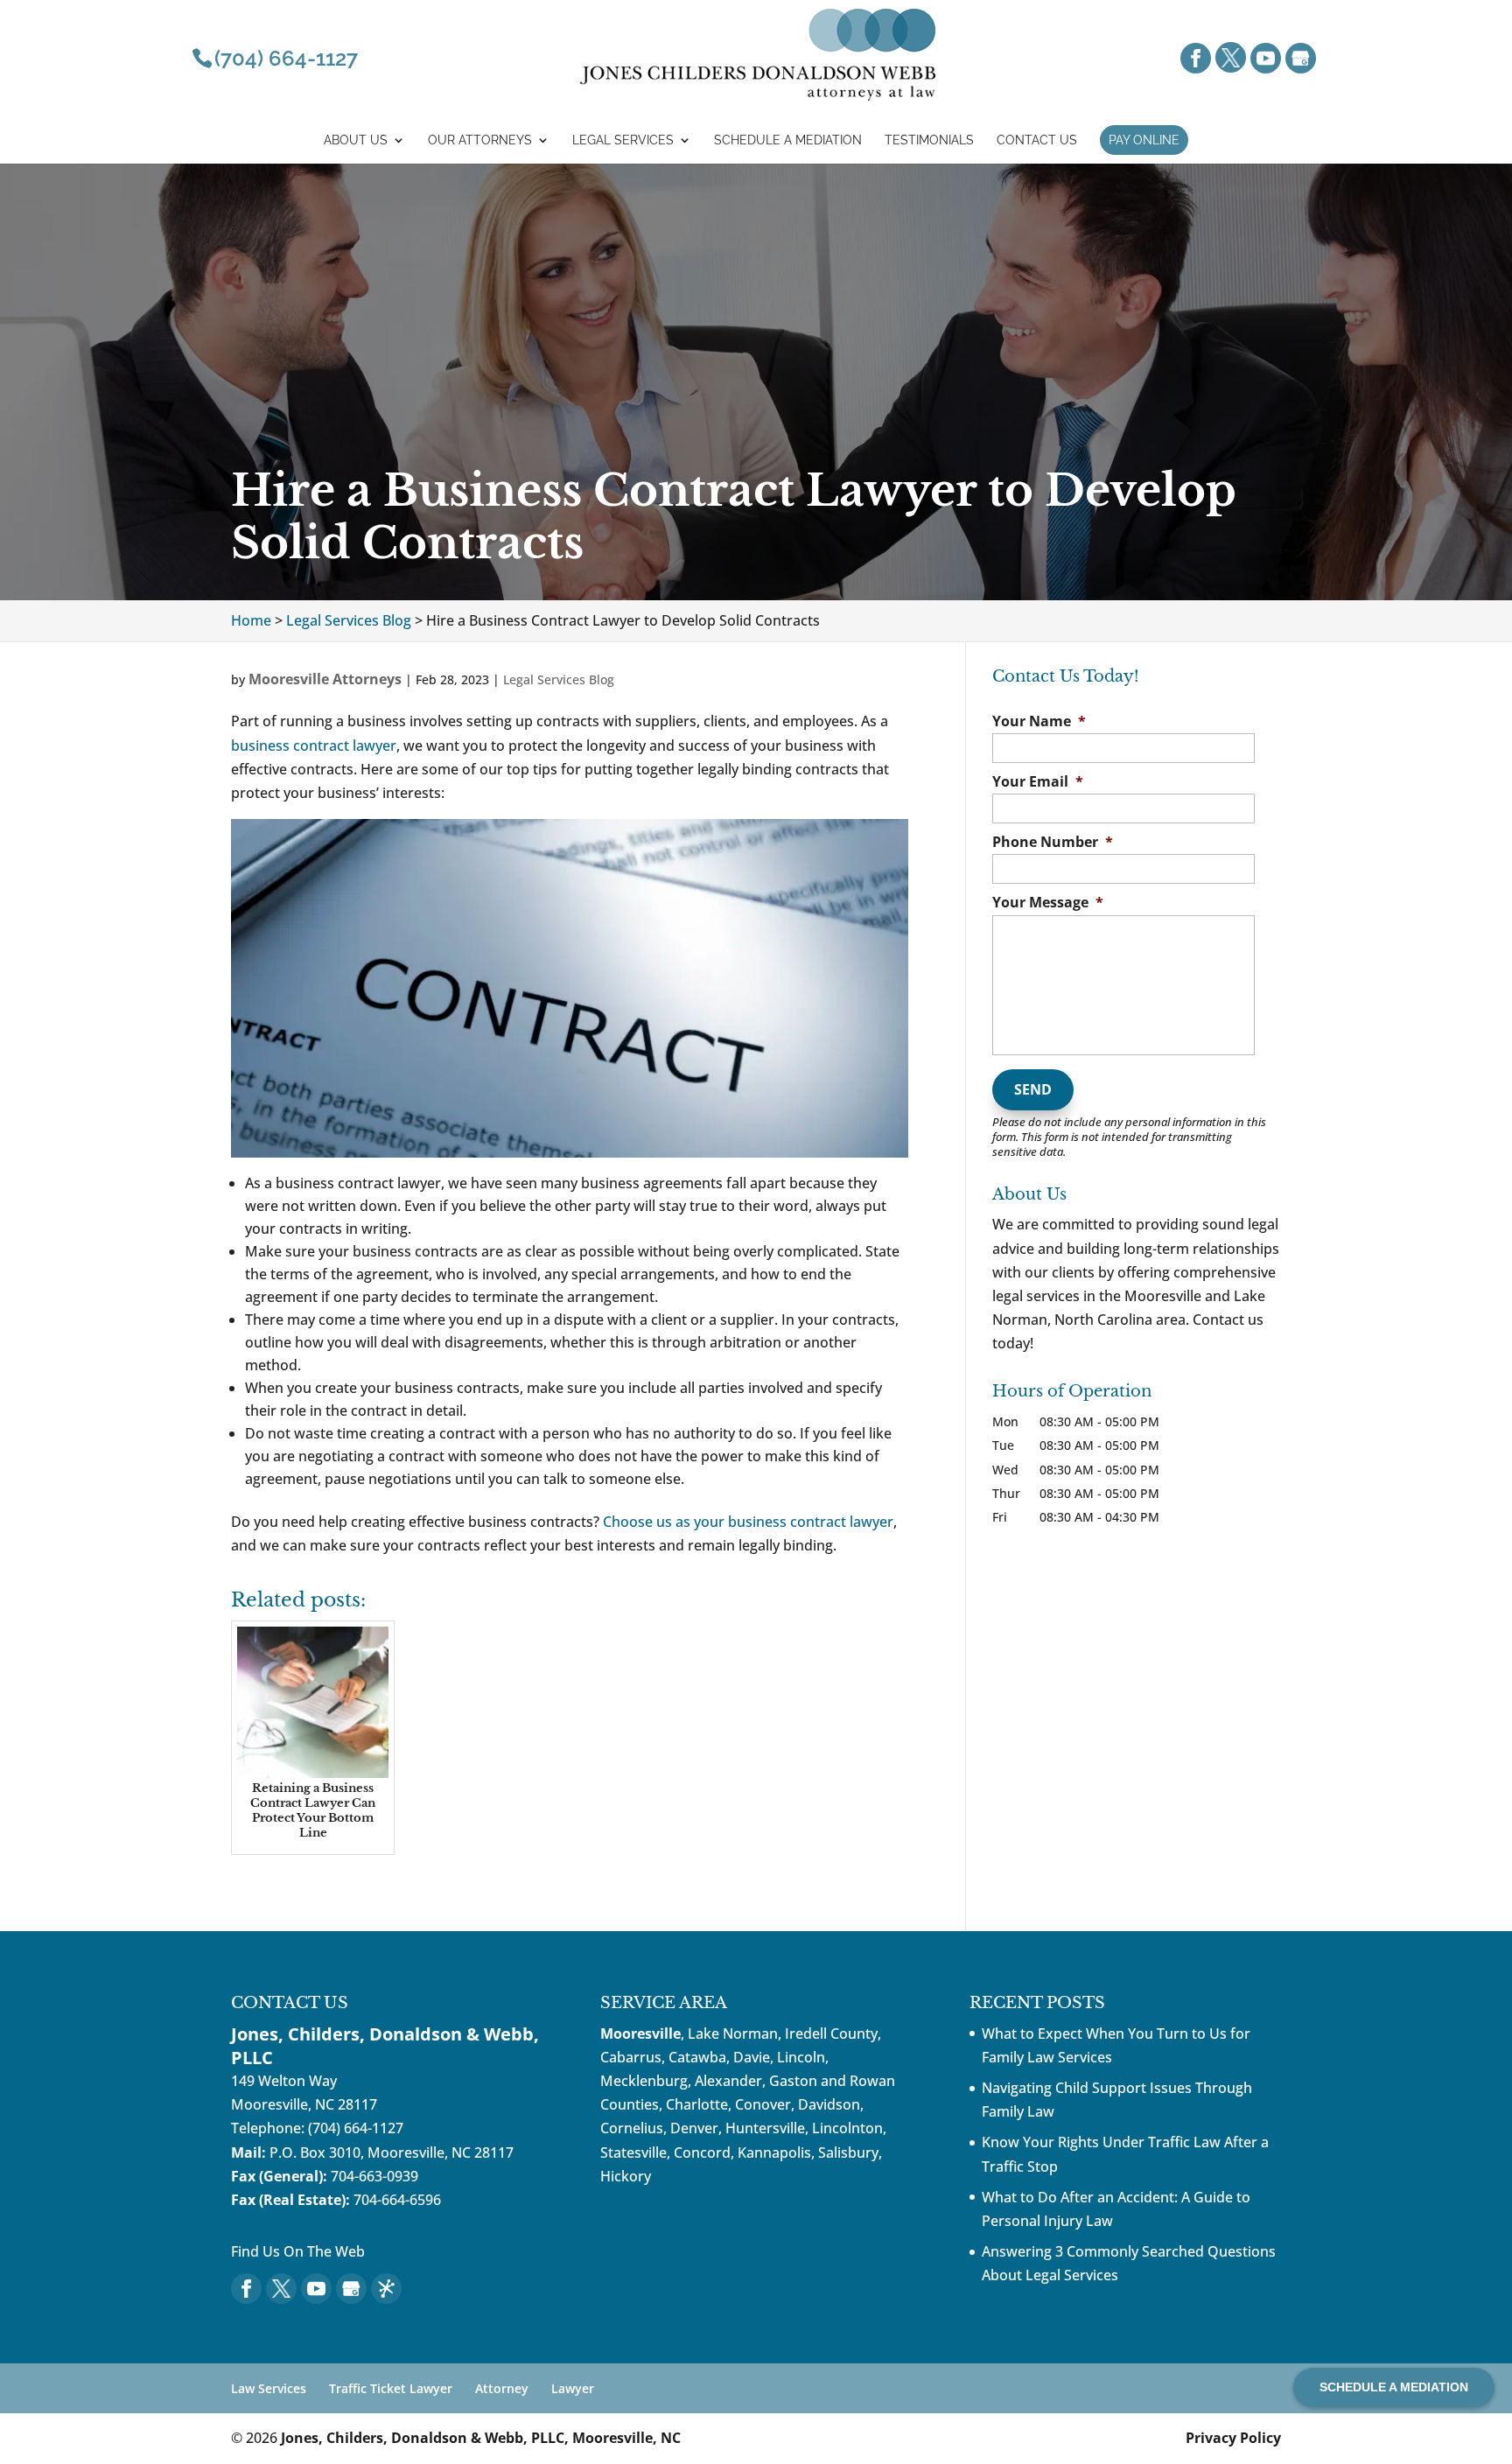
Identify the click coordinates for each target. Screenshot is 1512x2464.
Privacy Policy (1233, 2438)
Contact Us (1037, 140)
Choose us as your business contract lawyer (748, 1522)
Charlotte (697, 2104)
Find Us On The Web (298, 2251)
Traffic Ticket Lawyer (391, 2388)
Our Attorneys (480, 140)
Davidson (829, 2104)
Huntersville (765, 2128)
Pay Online (1144, 140)
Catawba (697, 2057)
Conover (763, 2104)
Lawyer (573, 2388)
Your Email (1038, 782)
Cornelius (632, 2128)
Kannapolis (774, 2152)
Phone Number (1053, 842)
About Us (356, 140)
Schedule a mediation (788, 140)
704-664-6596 (397, 2200)
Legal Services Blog (559, 679)
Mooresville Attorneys (325, 679)
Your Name (1039, 721)
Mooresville (640, 2033)
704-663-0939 (374, 2176)
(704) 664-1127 (356, 2128)
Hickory (626, 2176)
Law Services (269, 2388)
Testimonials (929, 140)
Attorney (502, 2388)
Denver (694, 2128)
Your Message (1048, 903)
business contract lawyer (314, 745)
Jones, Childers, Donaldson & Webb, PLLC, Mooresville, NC (481, 2438)
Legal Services (623, 140)
